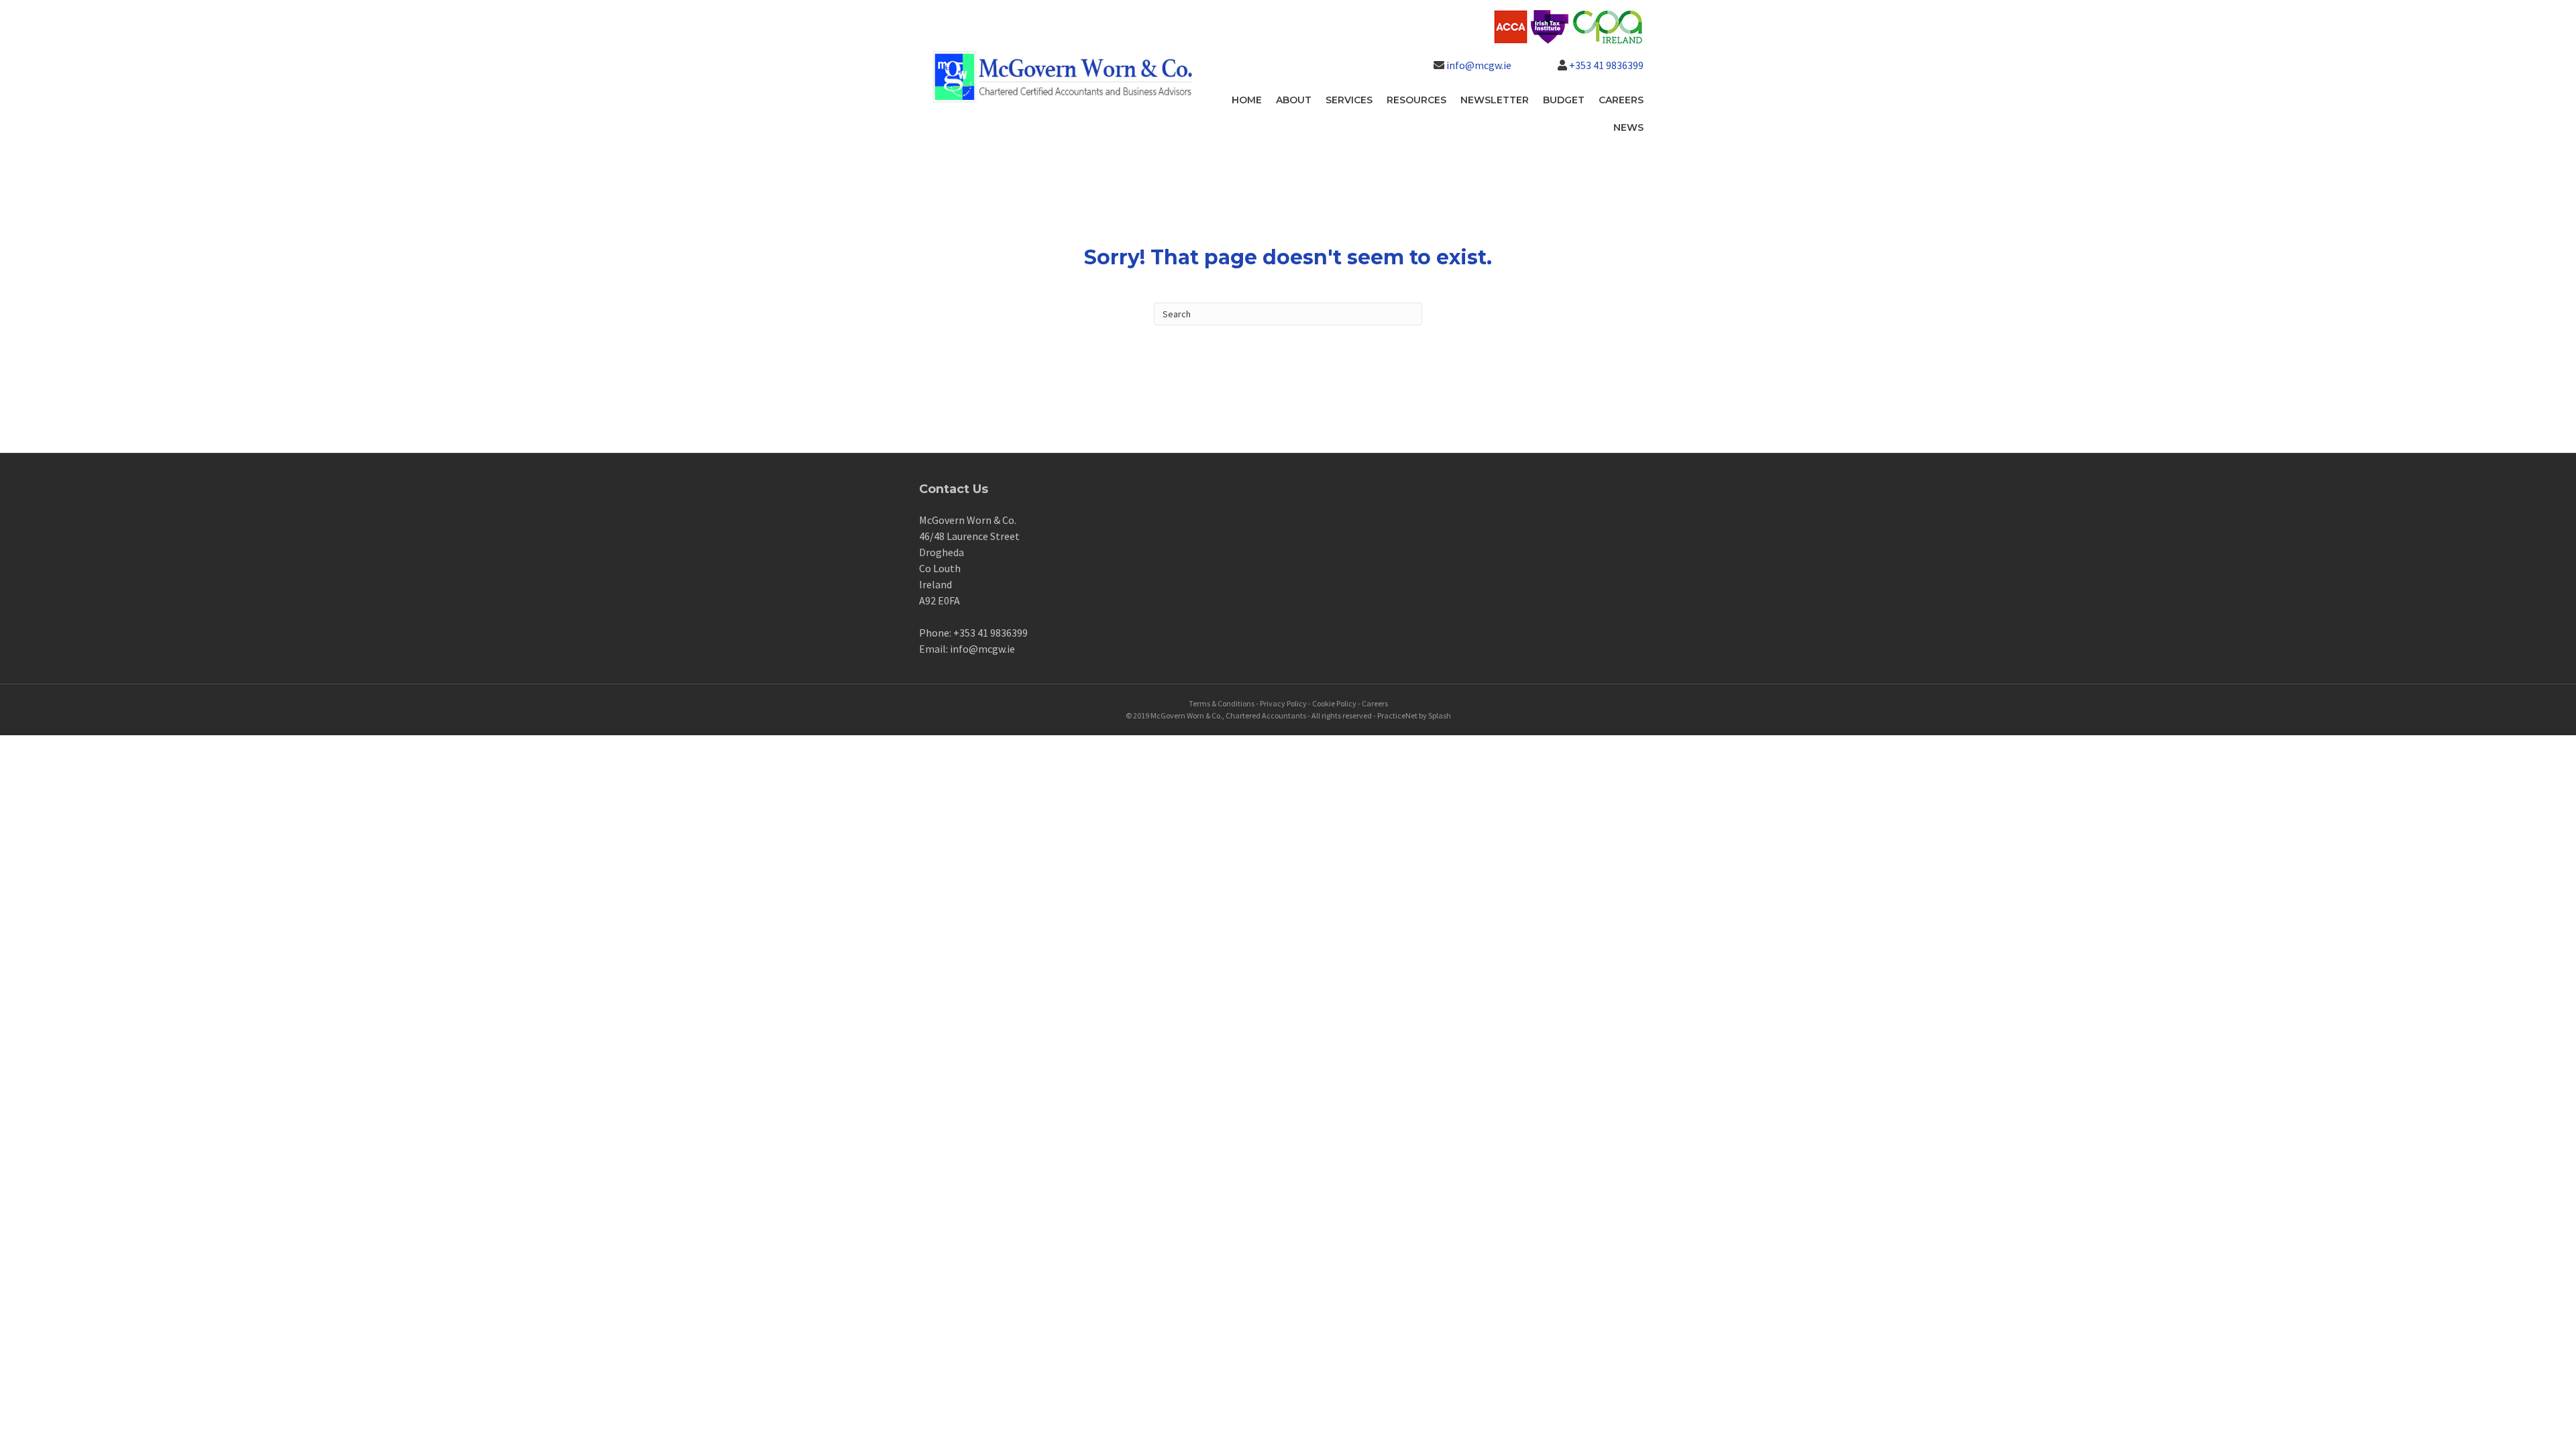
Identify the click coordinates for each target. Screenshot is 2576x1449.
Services (1349, 100)
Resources (1416, 100)
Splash (1440, 715)
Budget (1564, 100)
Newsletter (1495, 100)
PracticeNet (1397, 715)
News (1628, 127)
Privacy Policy (1283, 703)
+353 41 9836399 (1606, 65)
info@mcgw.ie (1479, 65)
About (1294, 100)
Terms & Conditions (1222, 703)
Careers (1621, 100)
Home (1247, 100)
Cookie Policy (1334, 703)
